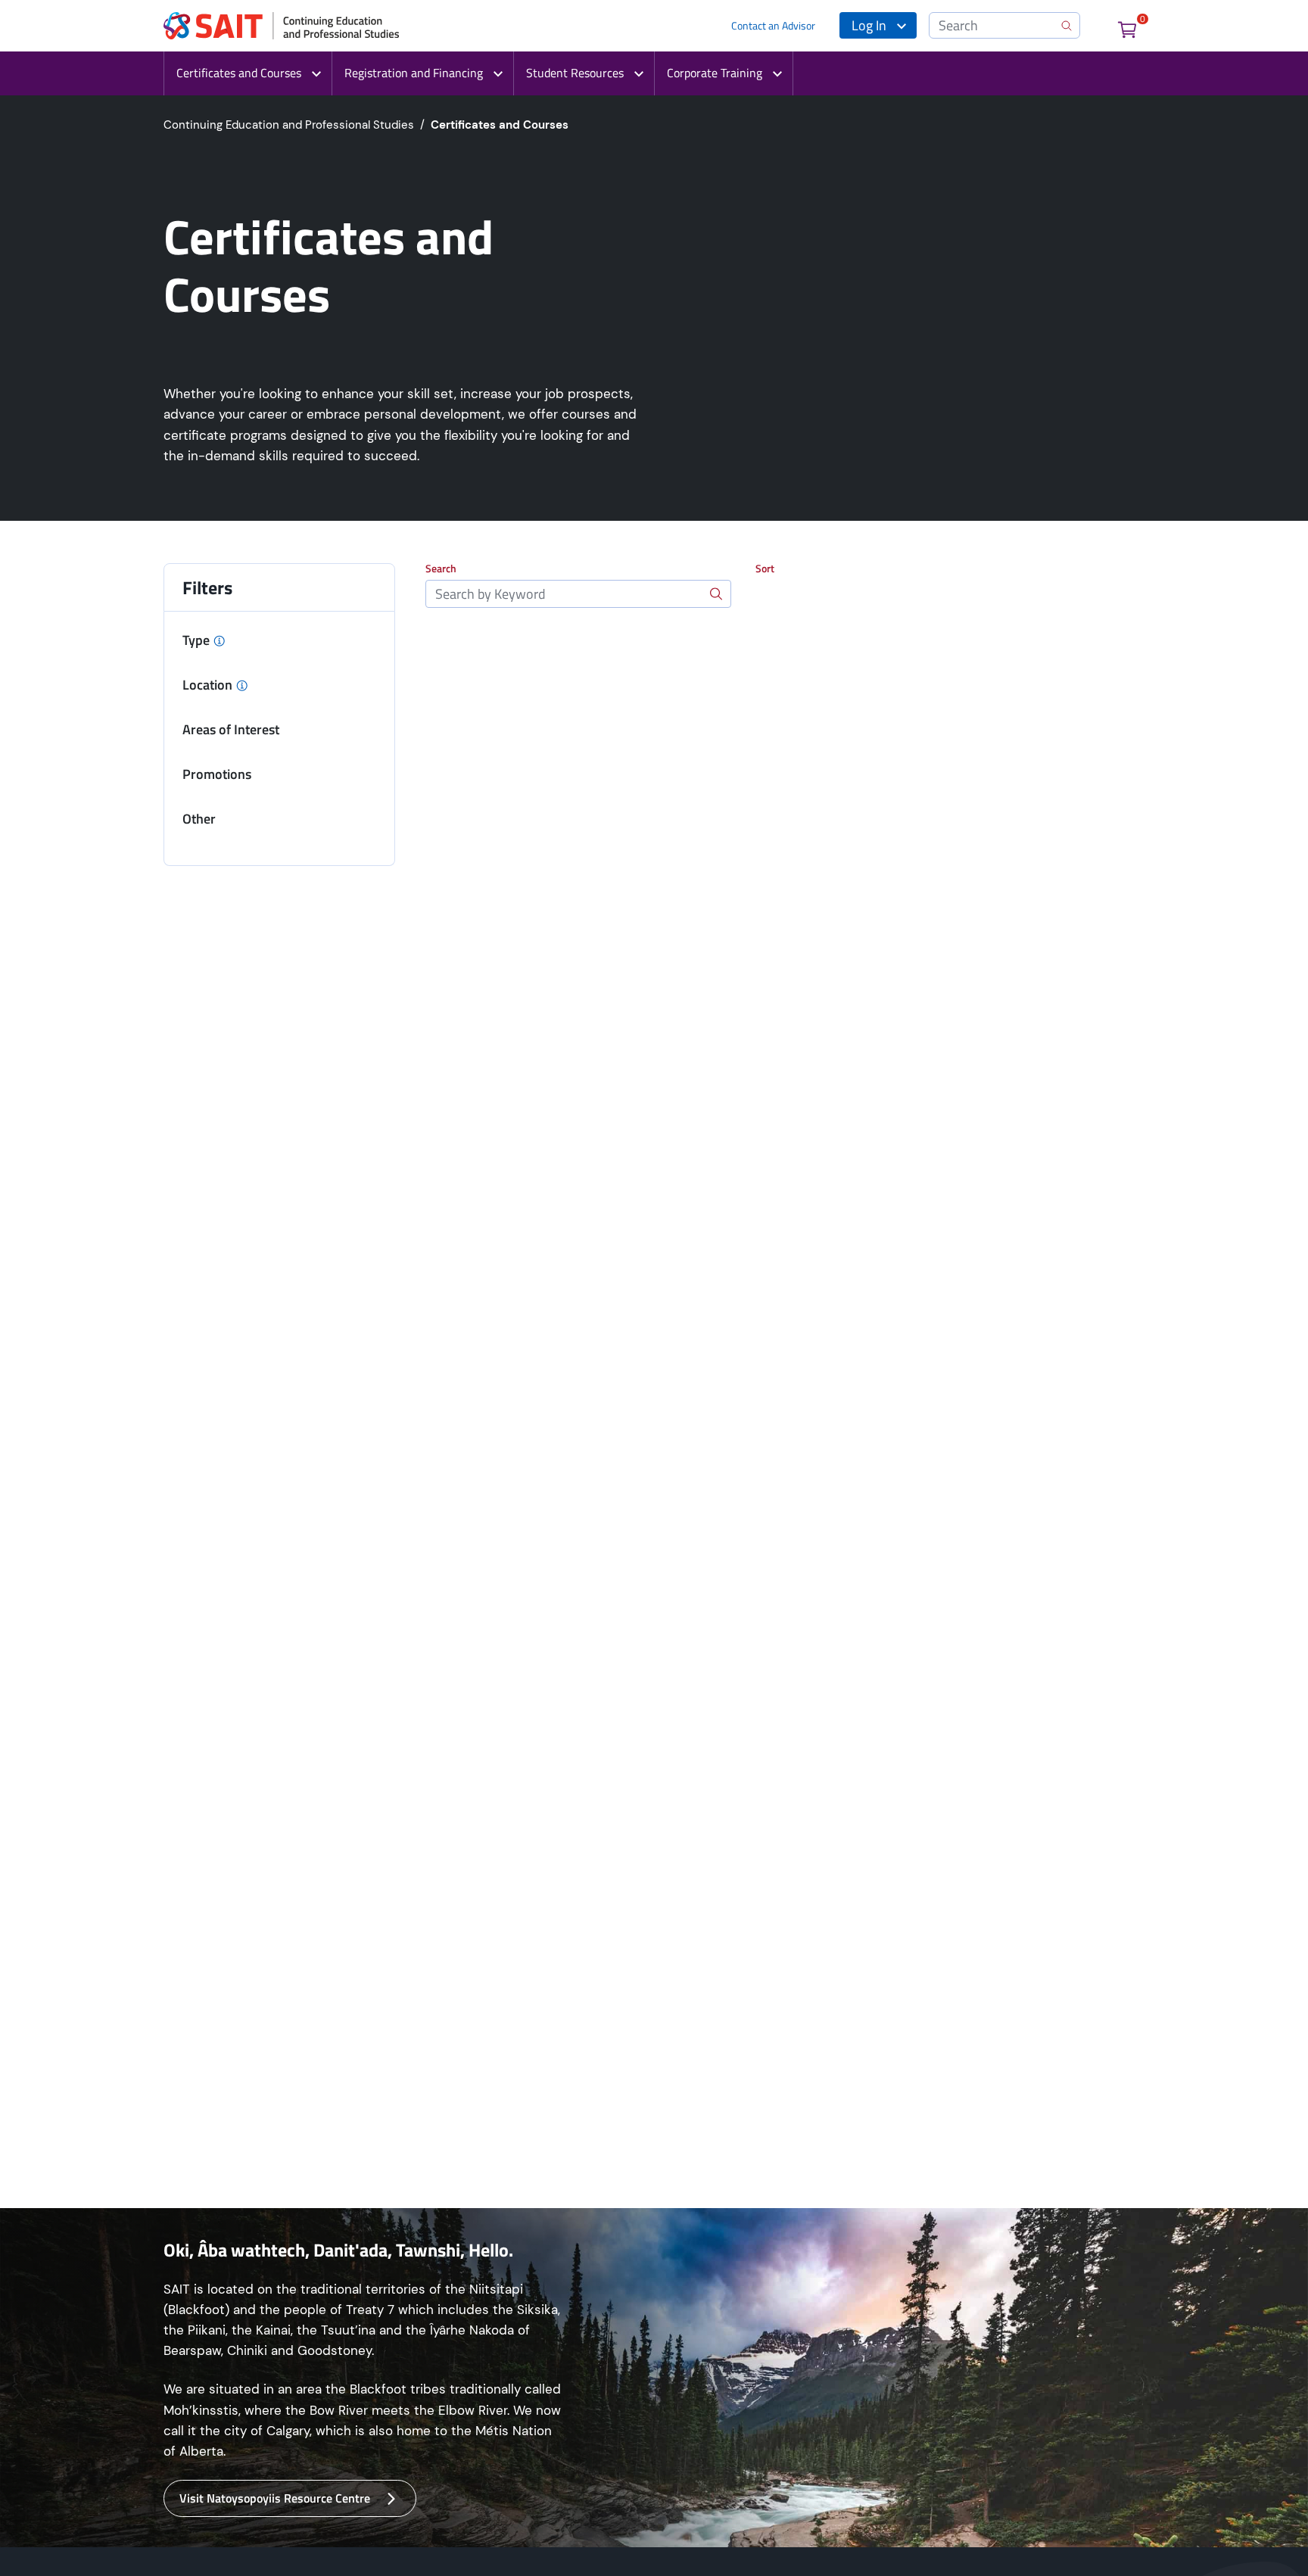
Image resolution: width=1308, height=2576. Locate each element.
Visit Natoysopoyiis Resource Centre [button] (275, 2498)
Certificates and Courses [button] (239, 73)
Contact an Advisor (773, 25)
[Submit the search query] (716, 594)
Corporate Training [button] (715, 73)
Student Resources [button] (575, 73)
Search (441, 568)
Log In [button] (869, 25)
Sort (765, 568)
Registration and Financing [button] (414, 73)
